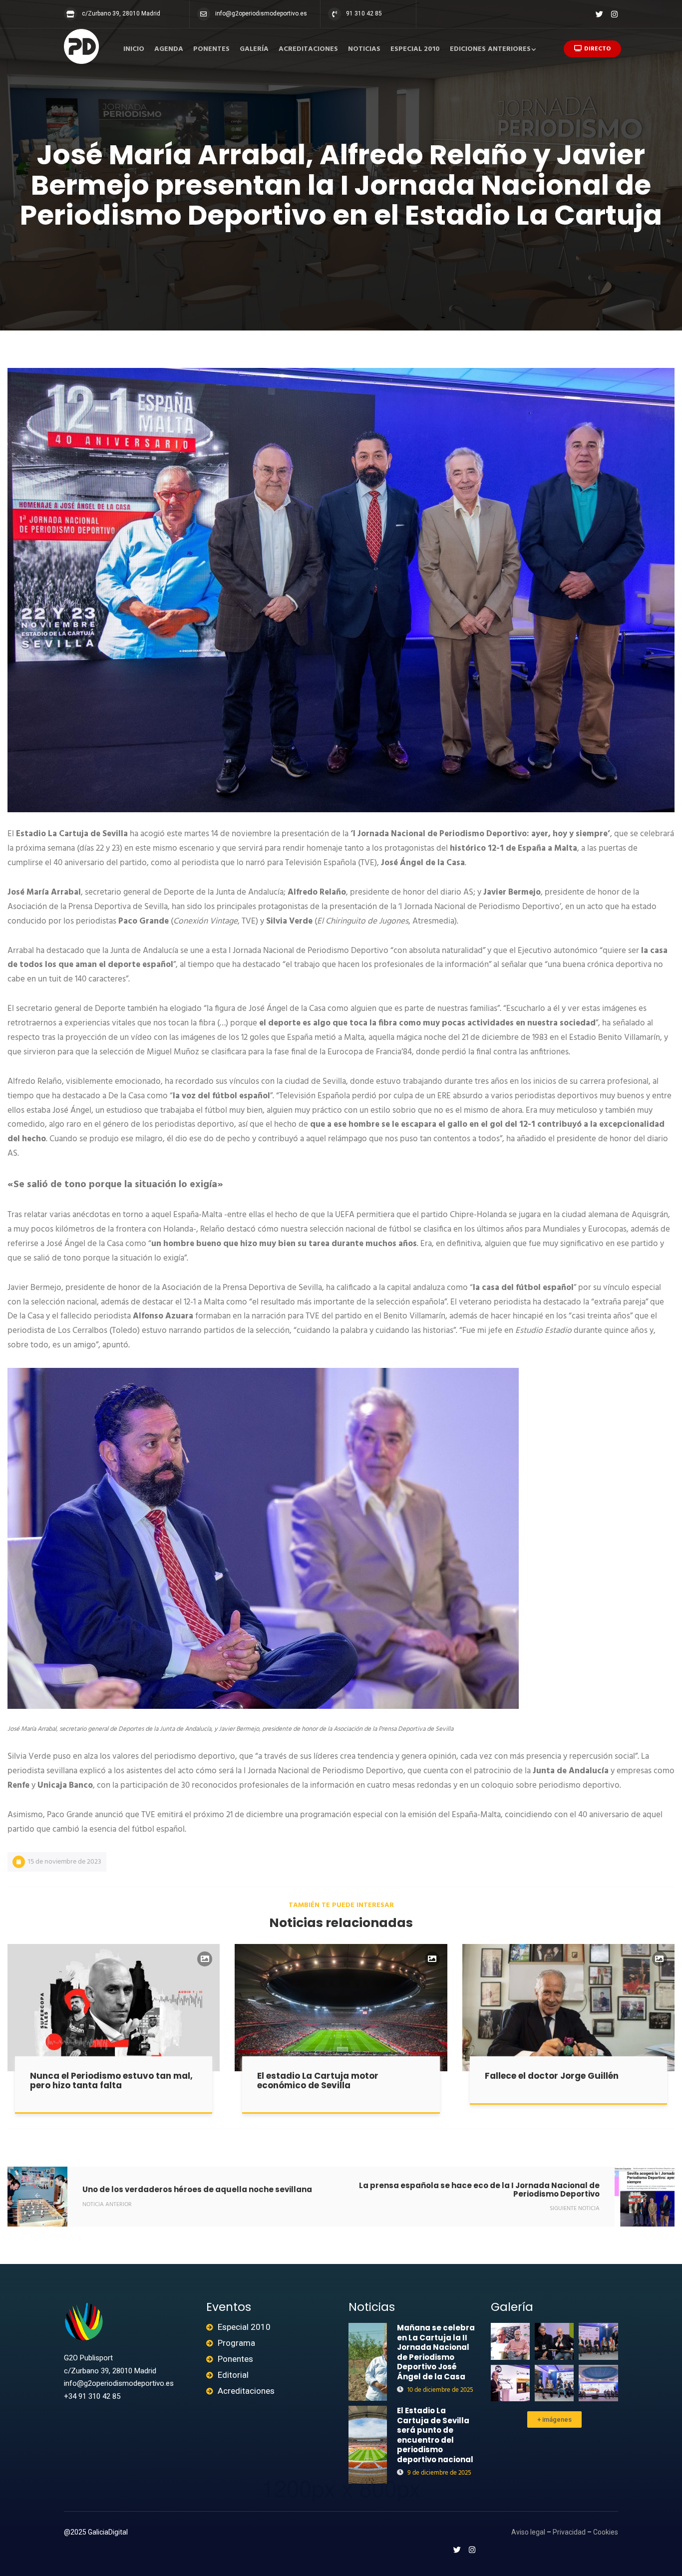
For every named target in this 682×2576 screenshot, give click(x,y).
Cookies (606, 2532)
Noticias (364, 49)
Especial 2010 (415, 49)
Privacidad (569, 2532)
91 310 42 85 (364, 13)
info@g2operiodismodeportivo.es (261, 13)
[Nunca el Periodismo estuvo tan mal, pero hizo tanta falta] (114, 2008)
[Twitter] (599, 14)
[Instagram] (614, 14)
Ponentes (211, 49)
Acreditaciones (308, 49)
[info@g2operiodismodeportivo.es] (204, 14)
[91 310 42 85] (335, 14)
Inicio (134, 49)
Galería (254, 49)
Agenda (169, 49)
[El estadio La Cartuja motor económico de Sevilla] (341, 2008)
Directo (597, 49)
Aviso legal (528, 2532)
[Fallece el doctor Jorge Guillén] (568, 2008)
